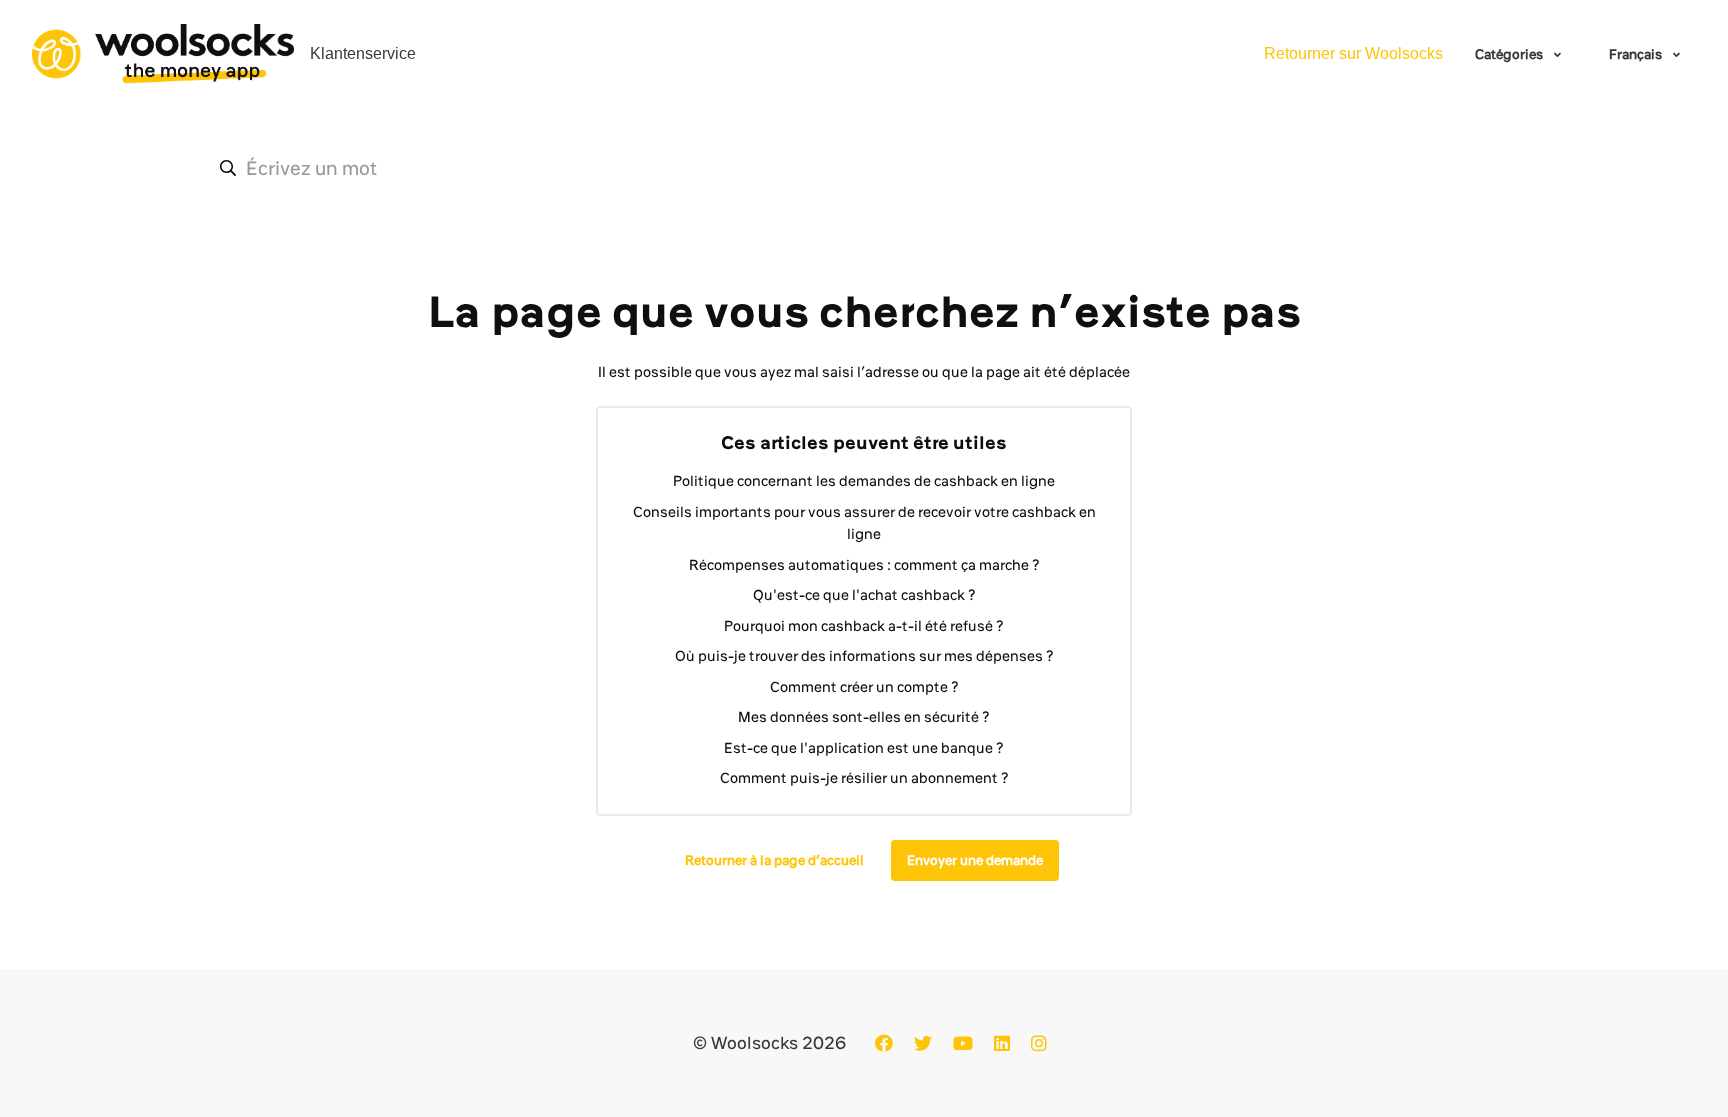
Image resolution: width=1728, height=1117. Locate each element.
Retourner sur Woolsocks (1353, 53)
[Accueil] (163, 54)
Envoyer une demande (975, 860)
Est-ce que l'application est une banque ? (864, 748)
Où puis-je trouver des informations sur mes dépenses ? (864, 656)
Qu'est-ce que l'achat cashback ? (864, 595)
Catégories (1510, 54)
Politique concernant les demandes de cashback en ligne (864, 481)
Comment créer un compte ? (864, 687)
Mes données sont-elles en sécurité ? (864, 717)
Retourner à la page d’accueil (774, 860)
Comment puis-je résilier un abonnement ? (864, 778)
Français (1637, 54)
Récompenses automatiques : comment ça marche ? (864, 565)
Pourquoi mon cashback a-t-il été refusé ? (864, 626)
